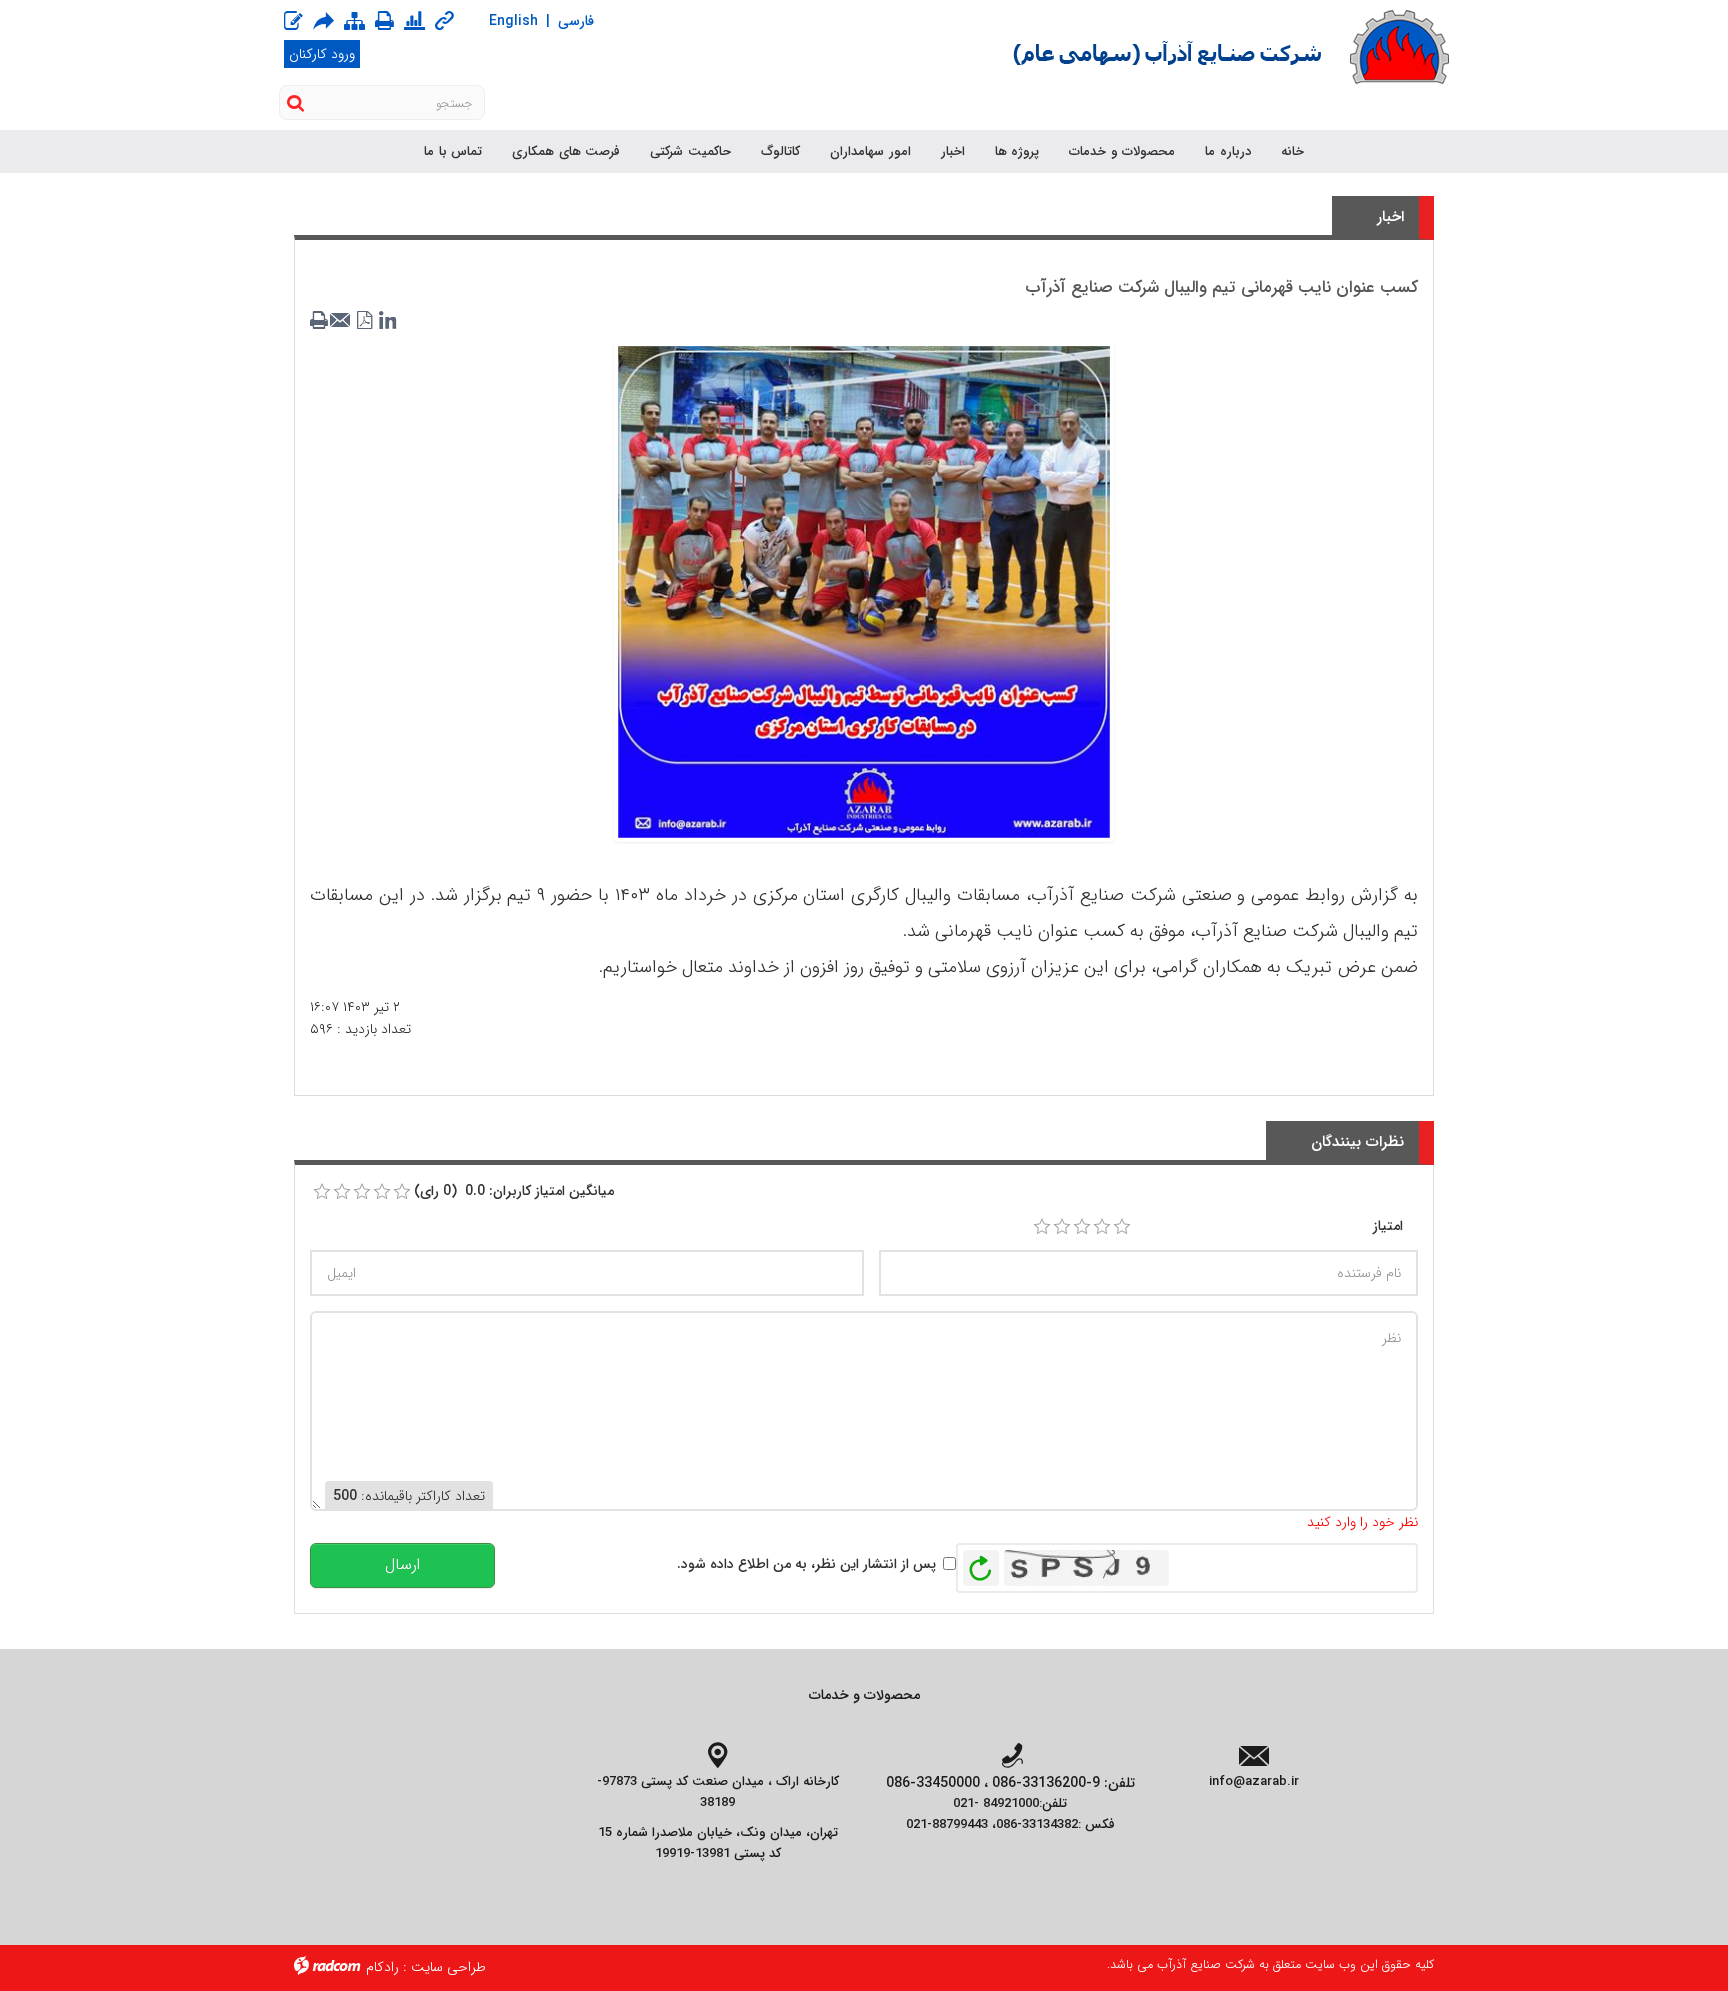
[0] (322, 1192)
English (513, 21)
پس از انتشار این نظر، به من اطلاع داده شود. (806, 1564)
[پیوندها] (444, 22)
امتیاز (1388, 1226)
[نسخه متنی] (321, 321)
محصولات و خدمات (864, 1695)
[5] (1122, 1227)
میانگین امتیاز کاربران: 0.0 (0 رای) (514, 1191)
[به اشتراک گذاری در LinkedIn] (387, 321)
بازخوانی (981, 1563)
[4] (1102, 1227)
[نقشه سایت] (354, 22)
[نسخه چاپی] (384, 21)
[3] (1082, 1227)
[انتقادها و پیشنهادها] (293, 22)
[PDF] (365, 321)
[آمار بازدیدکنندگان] (414, 22)
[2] (1062, 1227)
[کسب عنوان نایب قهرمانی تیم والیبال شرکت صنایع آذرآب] (864, 591)
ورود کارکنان (322, 54)
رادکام (382, 1967)
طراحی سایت (448, 1967)
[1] (1042, 1227)
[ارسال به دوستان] (323, 21)
